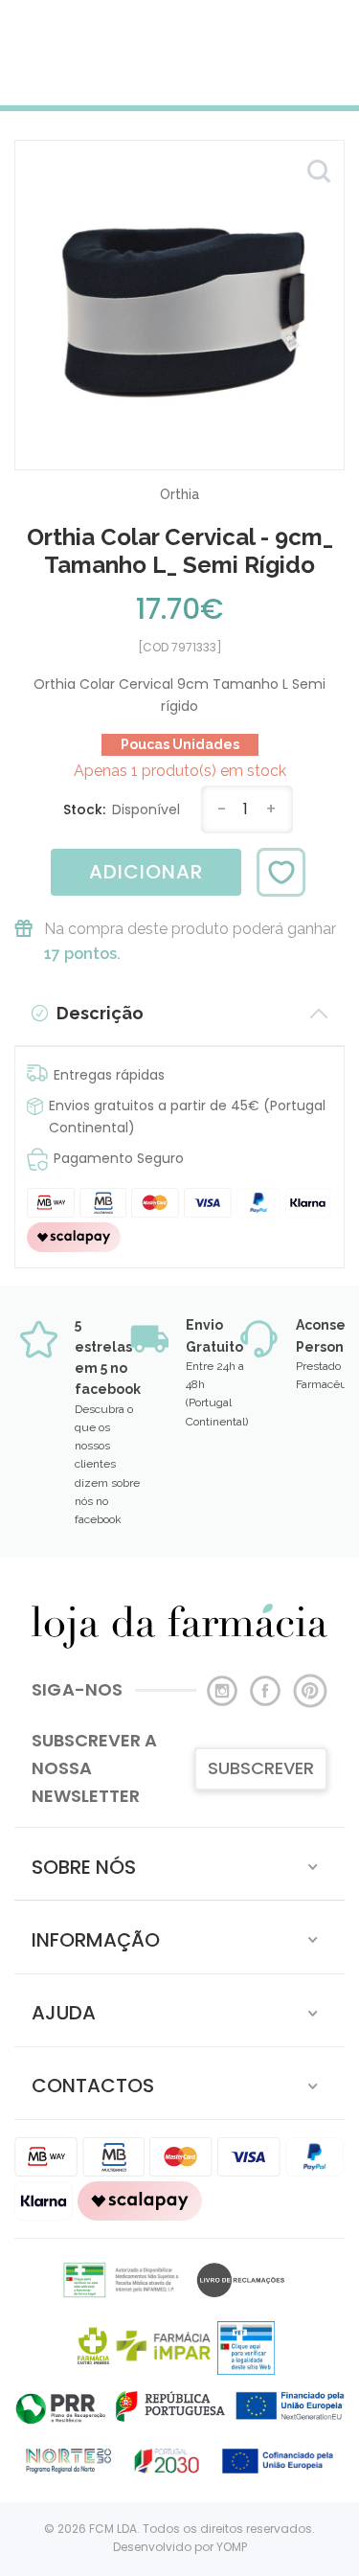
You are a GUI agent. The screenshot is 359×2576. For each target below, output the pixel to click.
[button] (179, 1864)
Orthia (179, 494)
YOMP (232, 2547)
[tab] (179, 1864)
